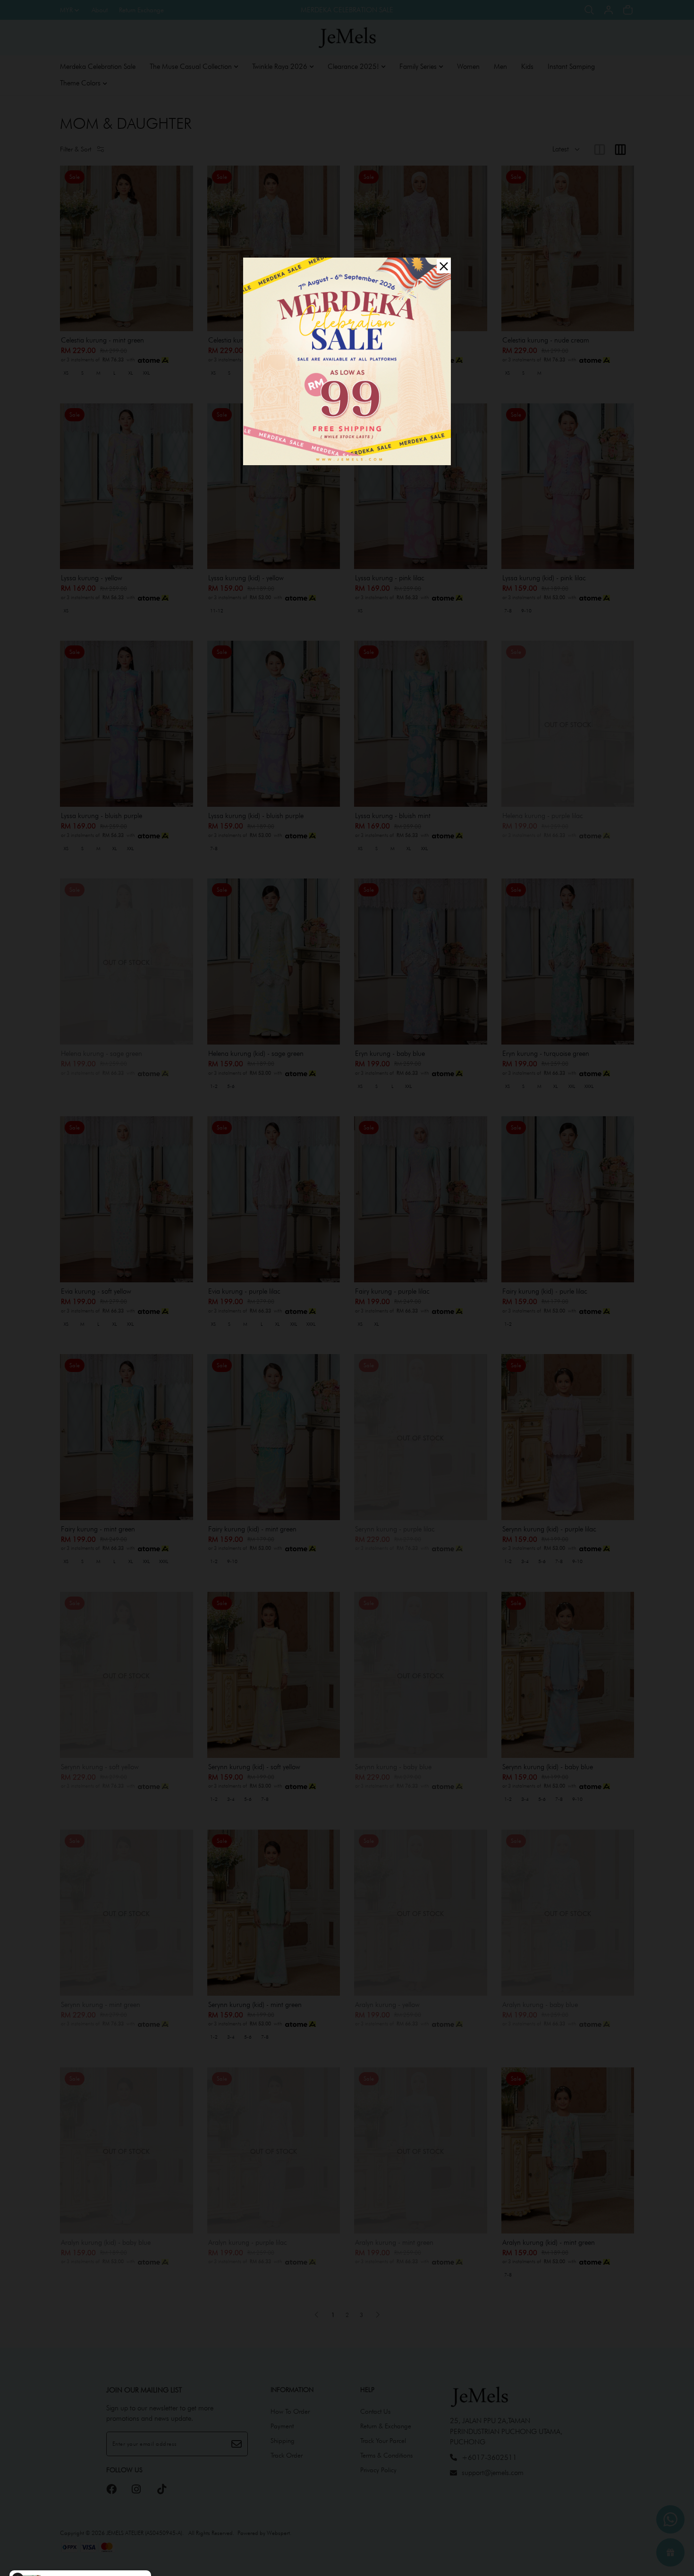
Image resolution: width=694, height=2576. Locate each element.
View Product (129, 2557)
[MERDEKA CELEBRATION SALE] (347, 361)
